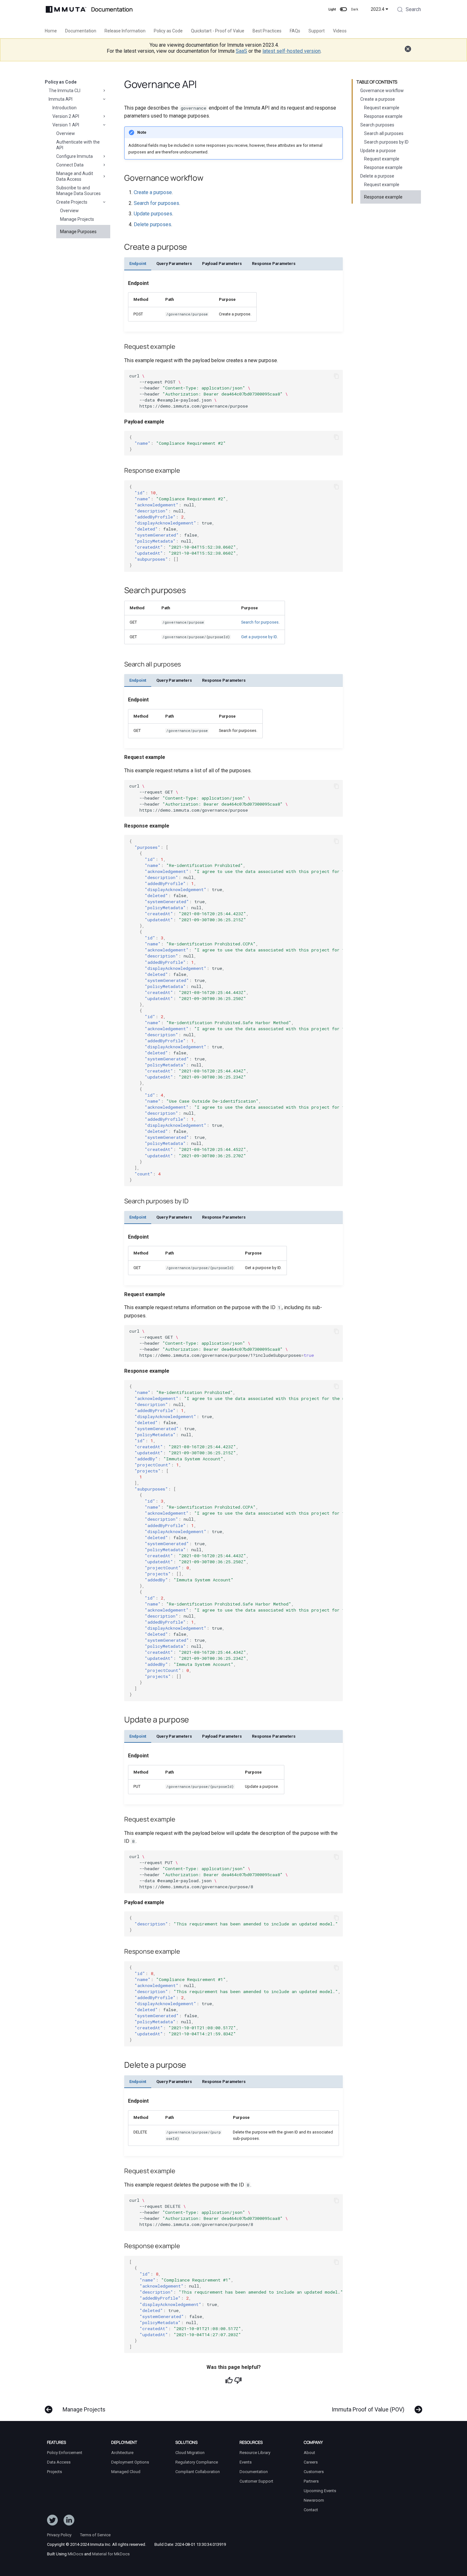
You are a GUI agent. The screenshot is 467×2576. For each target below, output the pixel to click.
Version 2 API (66, 116)
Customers (314, 2472)
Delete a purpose (377, 176)
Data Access (59, 2462)
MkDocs (75, 2554)
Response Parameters (274, 264)
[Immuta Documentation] (66, 9)
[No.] (238, 2380)
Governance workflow (382, 91)
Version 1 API (66, 125)
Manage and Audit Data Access (75, 176)
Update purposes (153, 214)
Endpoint (138, 264)
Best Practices (267, 31)
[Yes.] (229, 2380)
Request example (382, 108)
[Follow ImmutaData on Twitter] (52, 2521)
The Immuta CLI (64, 91)
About (309, 2453)
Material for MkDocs (111, 2554)
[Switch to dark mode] (343, 9)
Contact (311, 2510)
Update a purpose (378, 151)
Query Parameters (174, 264)
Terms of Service (95, 2535)
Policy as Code (168, 31)
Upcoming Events (320, 2491)
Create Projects (72, 202)
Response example (383, 116)
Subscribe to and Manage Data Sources (78, 191)
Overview (66, 133)
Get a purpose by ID (259, 637)
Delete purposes (152, 224)
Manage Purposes (78, 232)
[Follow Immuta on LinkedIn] (69, 2521)
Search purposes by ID (386, 142)
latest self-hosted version (291, 51)
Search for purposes (156, 203)
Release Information (125, 31)
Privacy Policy (59, 2535)
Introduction (64, 108)
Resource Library (255, 2453)
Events (246, 2462)
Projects (54, 2472)
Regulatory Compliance (197, 2462)
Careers (311, 2462)
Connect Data (70, 165)
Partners (311, 2481)
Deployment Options (130, 2462)
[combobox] (409, 10)
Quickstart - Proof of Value (218, 31)
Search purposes (377, 125)
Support (317, 31)
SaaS (241, 51)
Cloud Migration (190, 2453)
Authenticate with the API (78, 145)
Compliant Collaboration (198, 2472)
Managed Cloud (126, 2472)
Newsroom (314, 2500)
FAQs (295, 31)
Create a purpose (378, 99)
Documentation (81, 31)
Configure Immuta (74, 156)
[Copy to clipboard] (336, 376)
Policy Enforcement (65, 2453)
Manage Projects (77, 219)
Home (51, 31)
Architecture (122, 2453)
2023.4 (378, 9)
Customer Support (256, 2481)
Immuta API (61, 99)
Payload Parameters (222, 264)
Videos (340, 31)
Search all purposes (384, 133)
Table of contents (377, 82)
